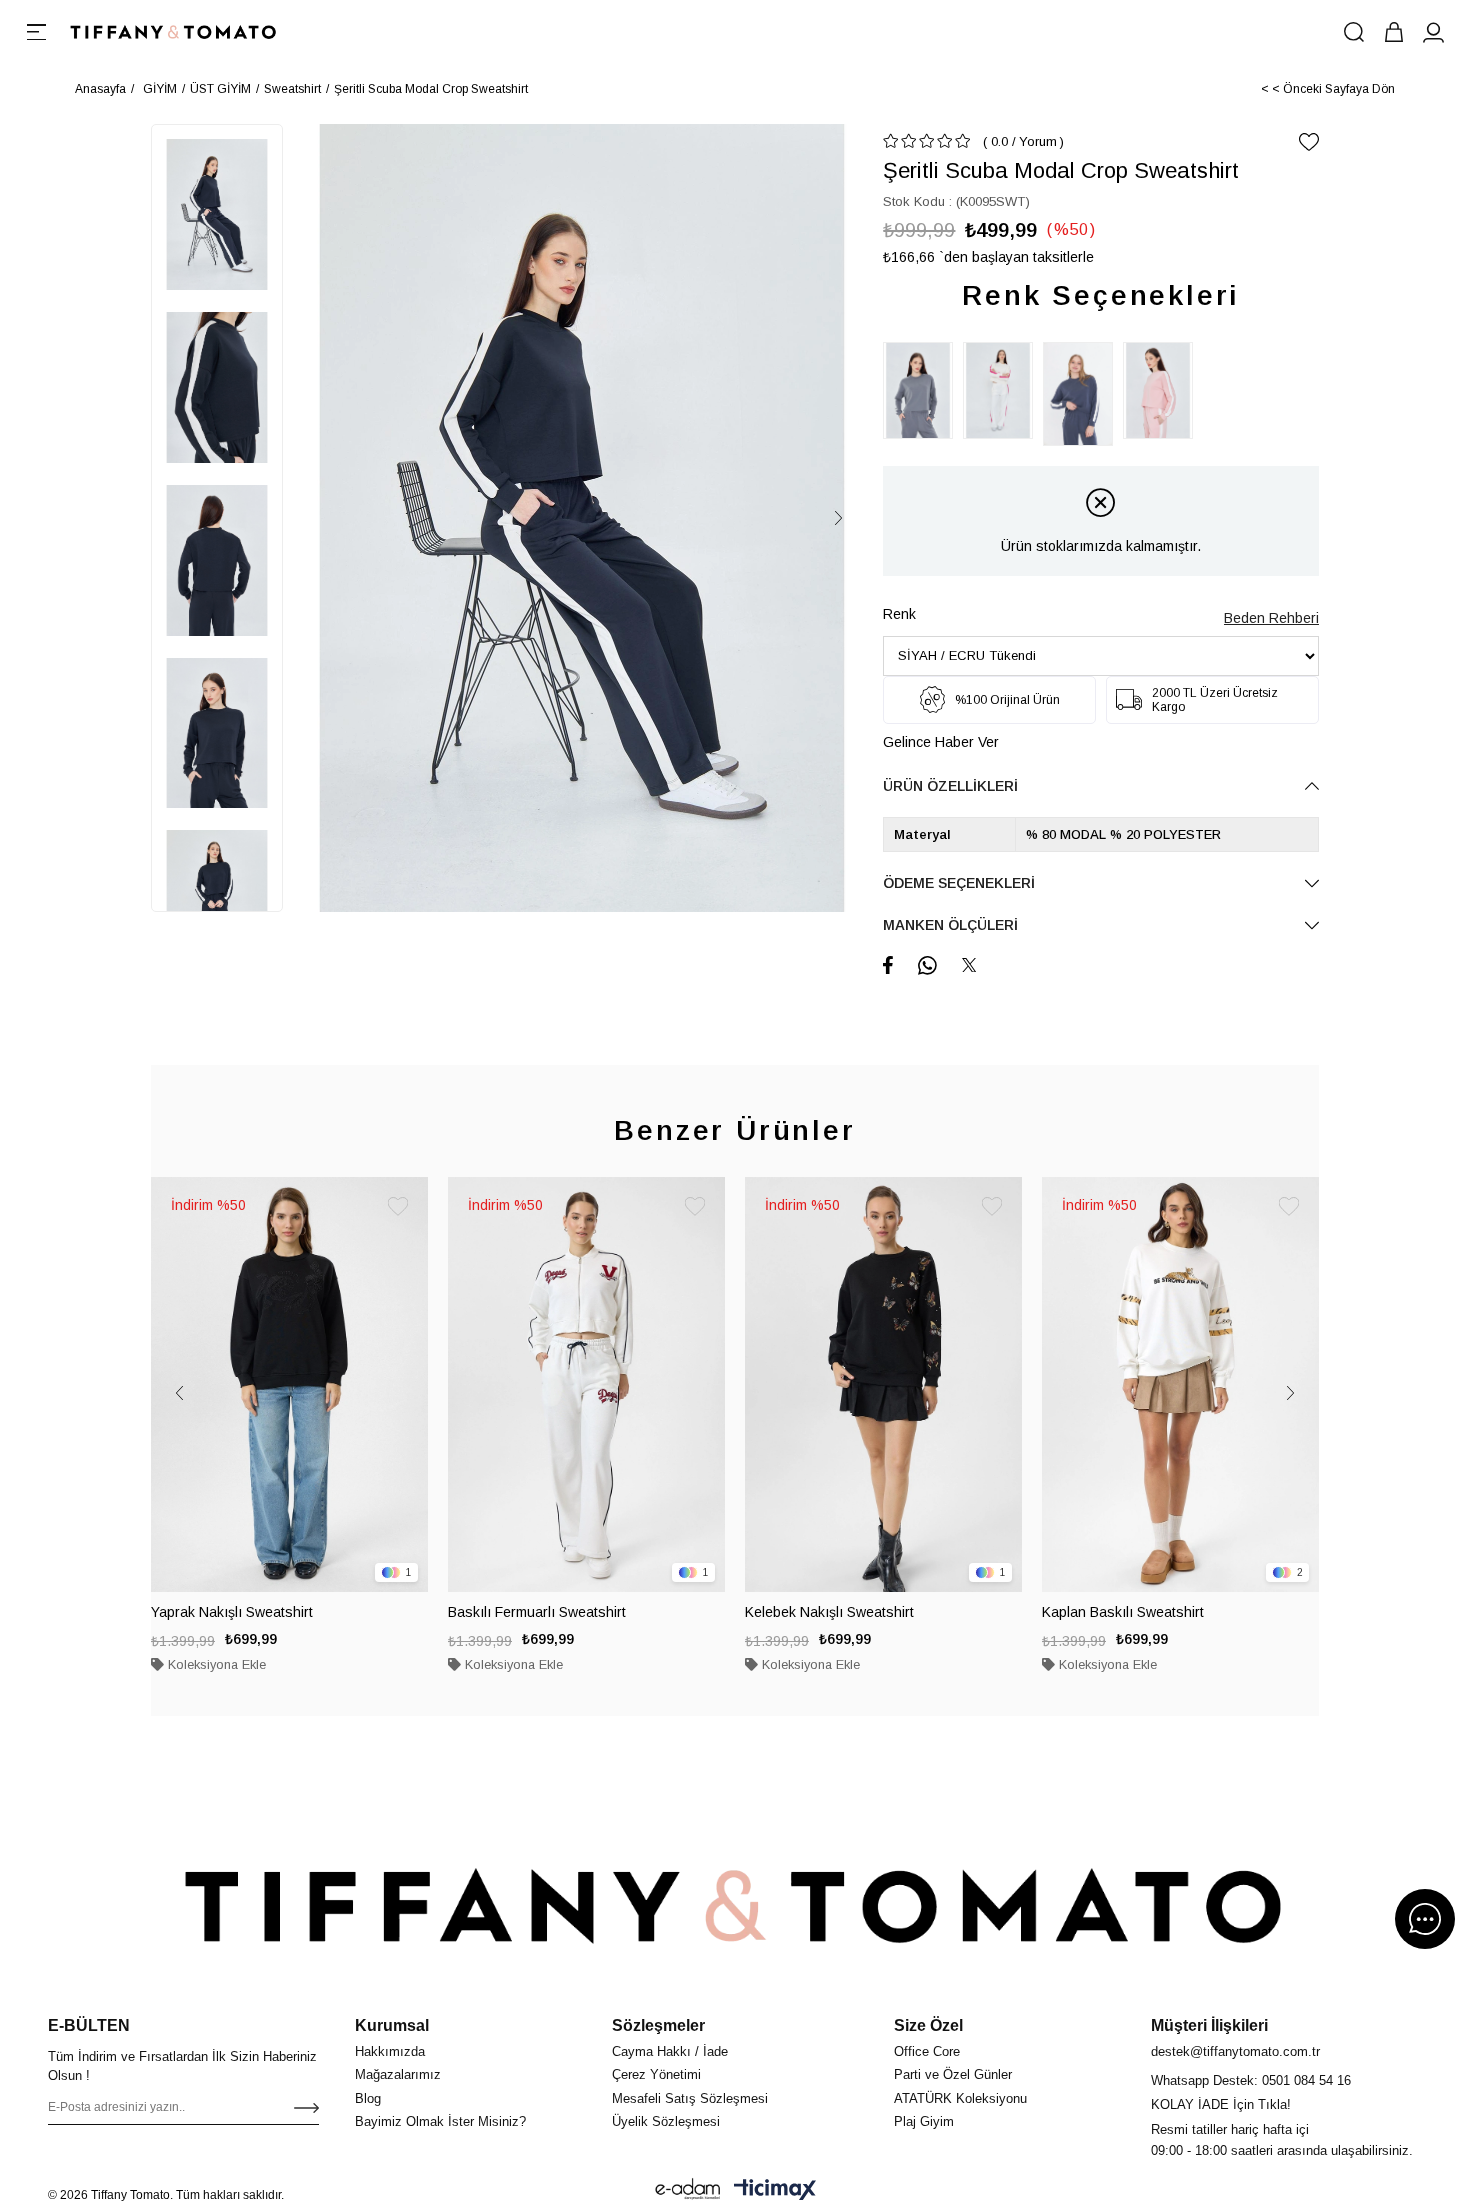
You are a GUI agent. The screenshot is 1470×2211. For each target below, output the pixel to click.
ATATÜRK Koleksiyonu (960, 2098)
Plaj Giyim (924, 2121)
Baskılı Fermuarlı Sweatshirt (537, 1612)
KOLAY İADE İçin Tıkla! (1221, 2104)
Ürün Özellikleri (950, 786)
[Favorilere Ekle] (1309, 142)
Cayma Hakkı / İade (670, 2051)
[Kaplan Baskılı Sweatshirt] (1180, 1385)
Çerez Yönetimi (656, 2074)
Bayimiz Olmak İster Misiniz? (440, 2121)
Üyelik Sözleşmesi (666, 2121)
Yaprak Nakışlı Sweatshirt (232, 1612)
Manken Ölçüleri (950, 925)
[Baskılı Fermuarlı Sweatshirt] (586, 1385)
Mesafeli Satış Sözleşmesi (690, 2098)
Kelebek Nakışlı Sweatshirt (829, 1612)
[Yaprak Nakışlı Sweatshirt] (289, 1385)
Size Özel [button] (928, 2025)
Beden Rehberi (1271, 618)
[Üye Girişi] (1434, 32)
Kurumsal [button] (392, 2025)
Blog (368, 2098)
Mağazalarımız (398, 2074)
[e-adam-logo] (688, 2189)
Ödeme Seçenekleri (959, 883)
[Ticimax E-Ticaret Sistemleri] (775, 2189)
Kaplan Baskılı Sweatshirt (1123, 1612)
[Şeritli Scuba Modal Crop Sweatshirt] (923, 390)
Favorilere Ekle (398, 1207)
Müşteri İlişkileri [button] (1209, 2025)
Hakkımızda (390, 2051)
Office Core (927, 2051)
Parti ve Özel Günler (953, 2074)
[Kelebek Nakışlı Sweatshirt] (883, 1385)
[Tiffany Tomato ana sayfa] (735, 1906)
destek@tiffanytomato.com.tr (1235, 2051)
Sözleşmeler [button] (658, 2025)
